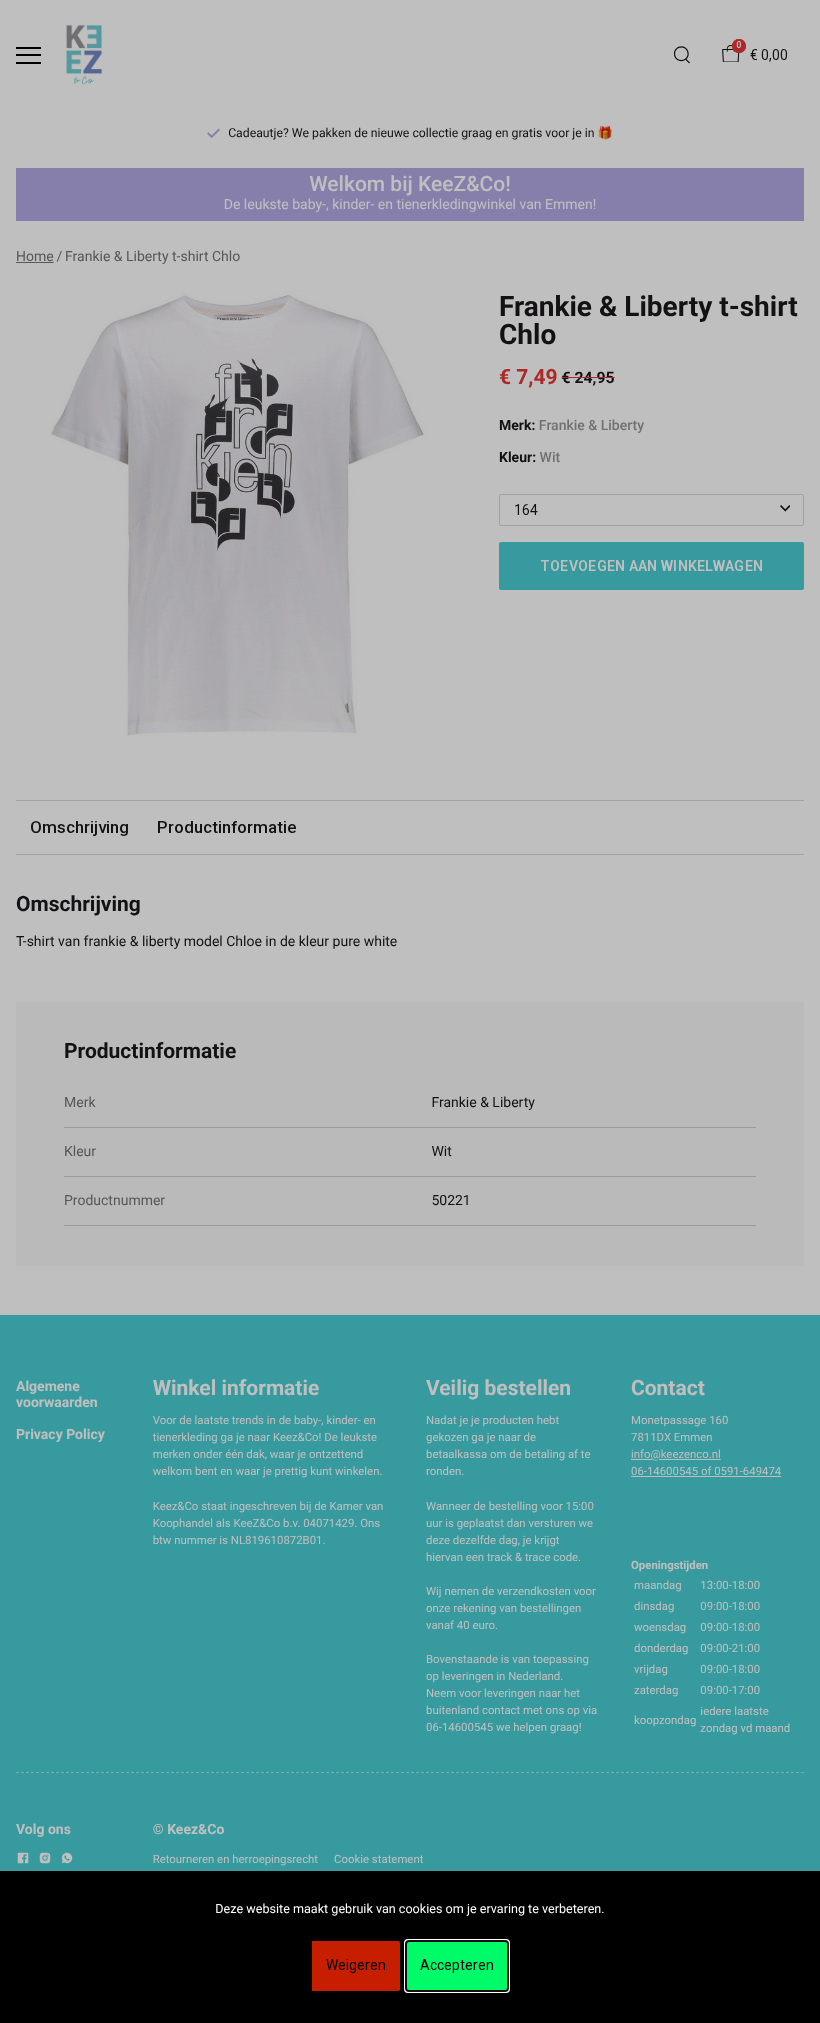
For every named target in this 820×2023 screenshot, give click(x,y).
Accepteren (457, 1965)
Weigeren (356, 1965)
